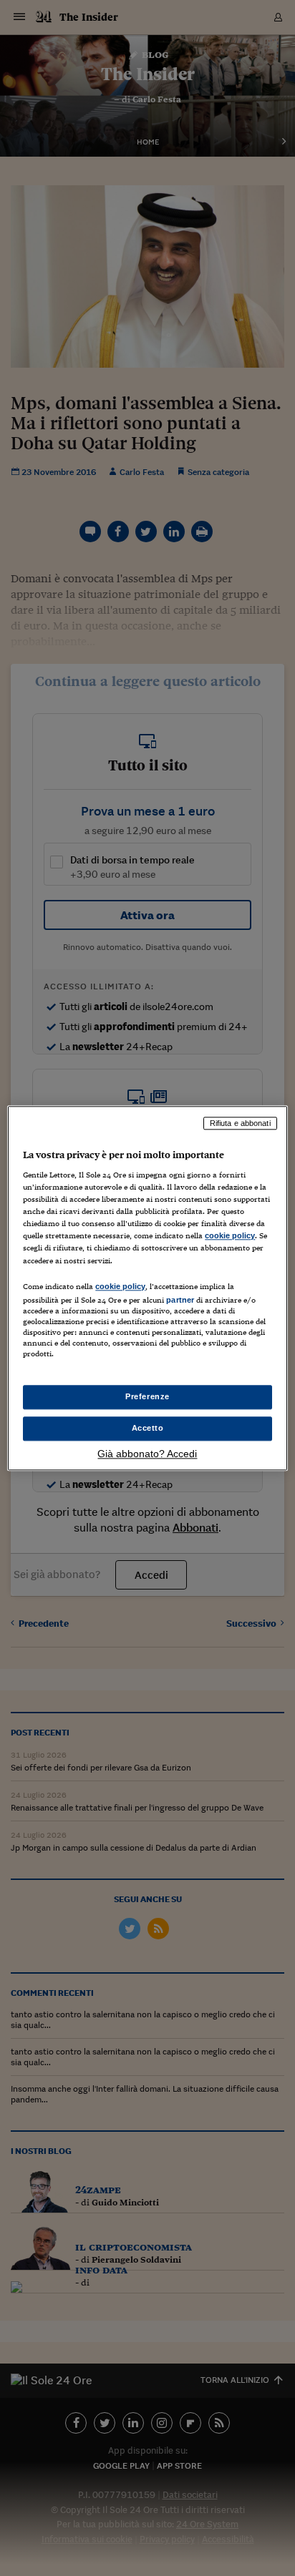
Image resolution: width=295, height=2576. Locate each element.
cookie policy (230, 1236)
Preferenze (147, 1396)
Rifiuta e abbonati (240, 1123)
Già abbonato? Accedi (147, 1454)
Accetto (148, 1428)
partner (180, 1300)
